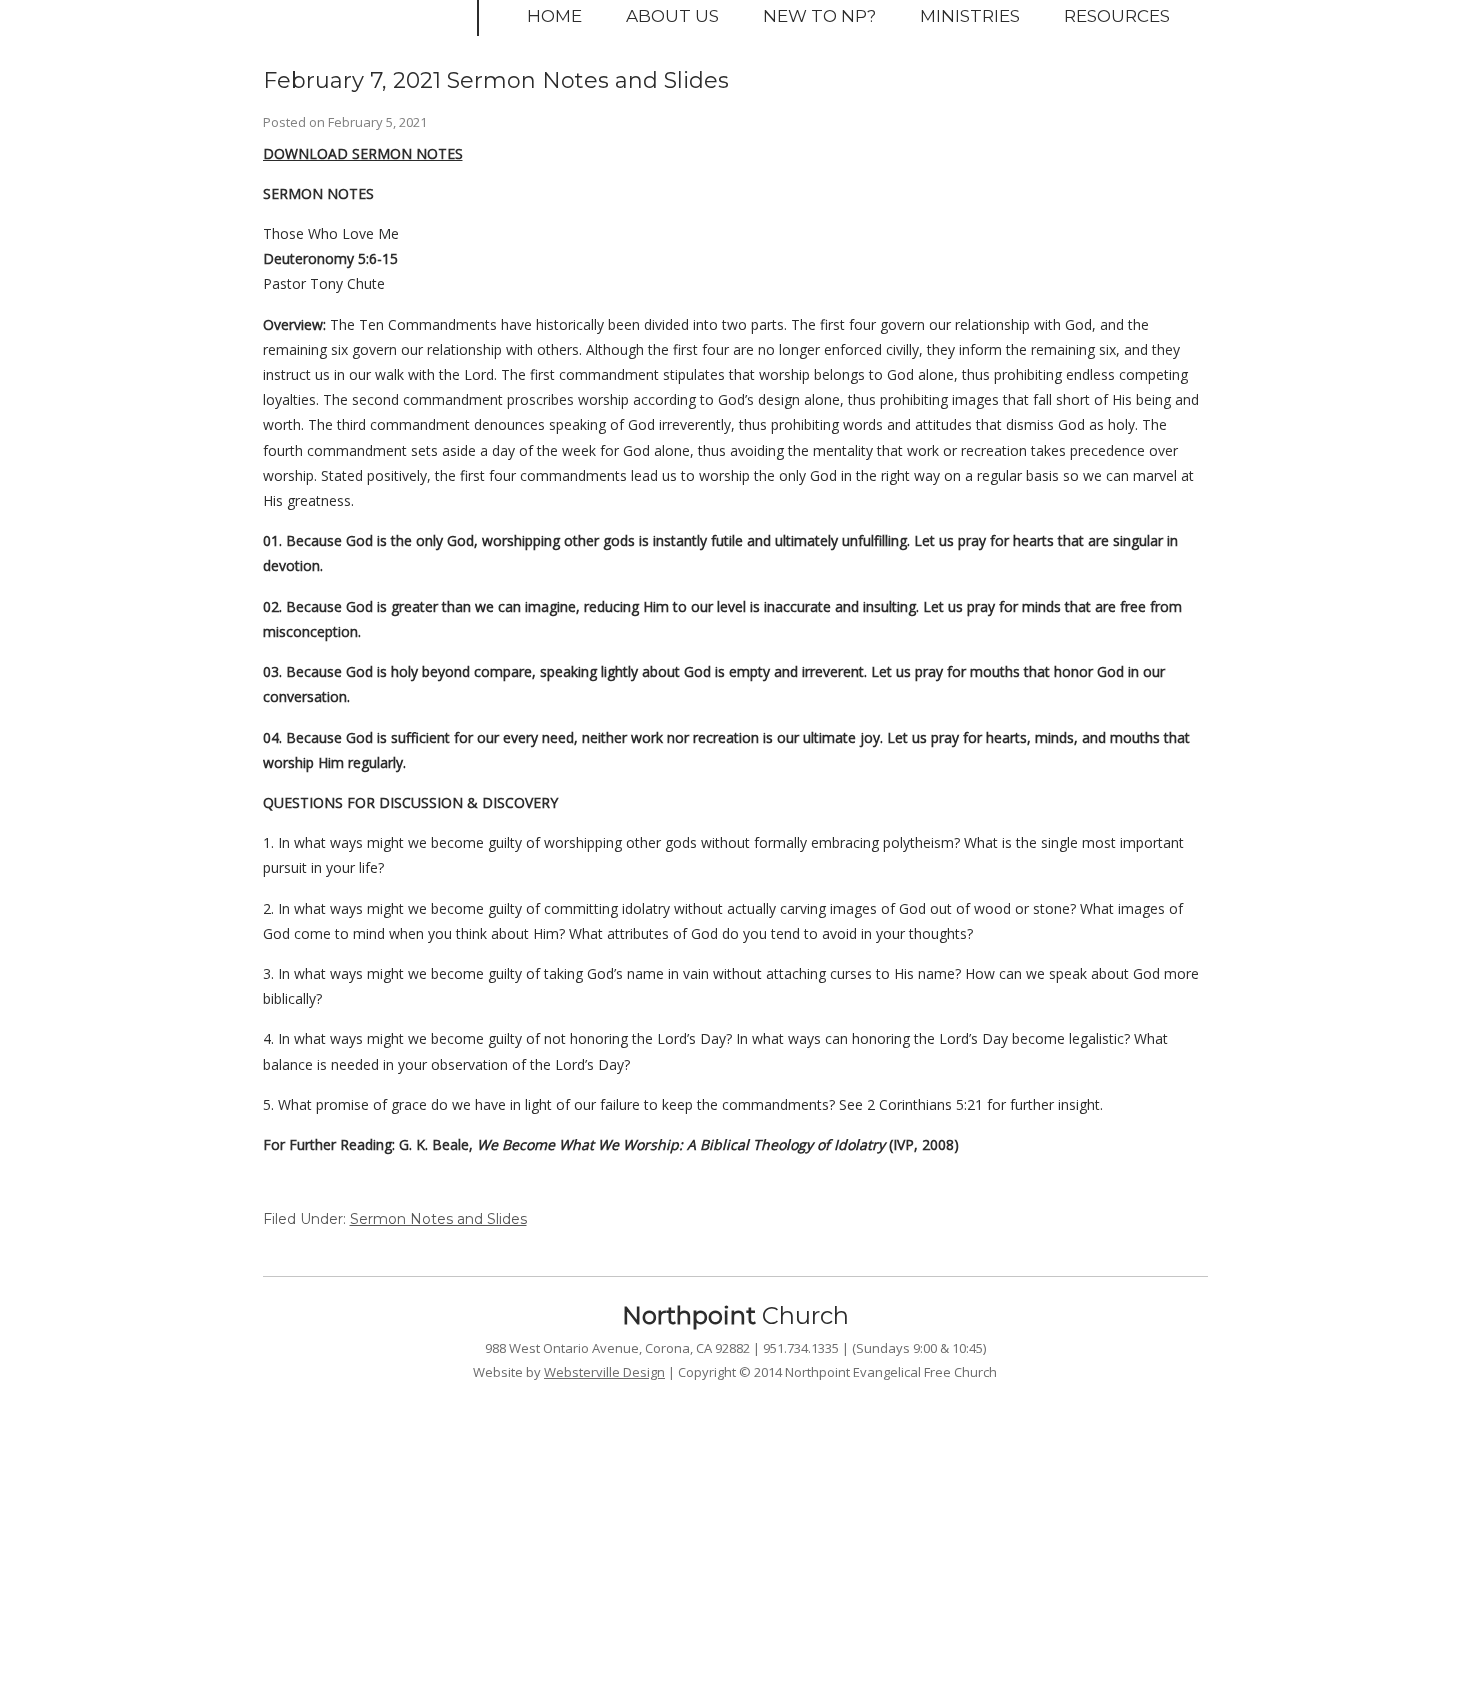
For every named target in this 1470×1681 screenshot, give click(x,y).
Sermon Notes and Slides (438, 1219)
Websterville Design (604, 1372)
